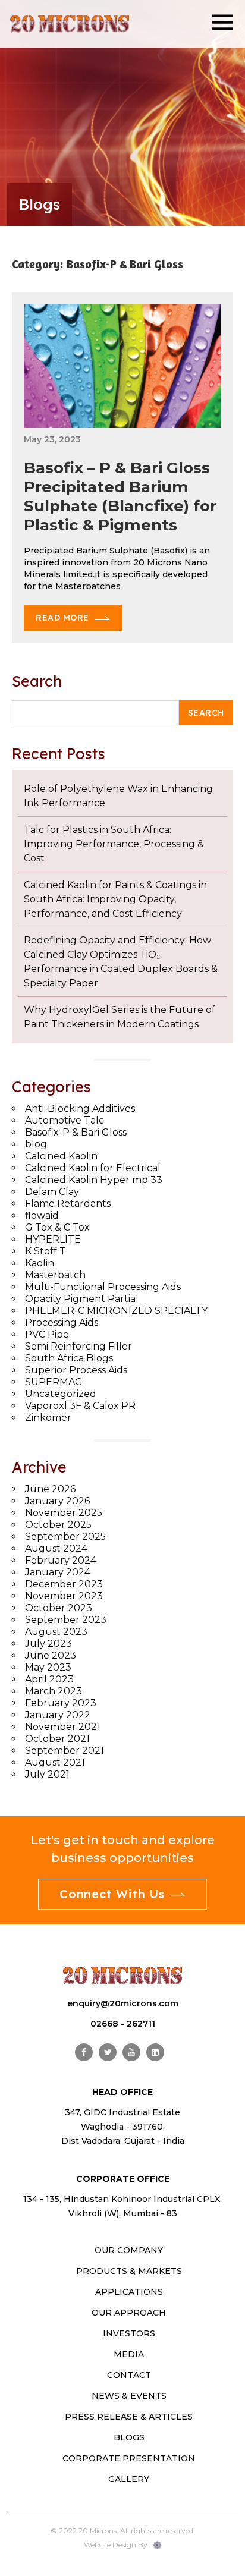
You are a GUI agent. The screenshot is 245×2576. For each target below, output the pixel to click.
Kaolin (40, 1263)
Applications (129, 2292)
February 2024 (61, 1560)
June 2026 (50, 1489)
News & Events (129, 2396)
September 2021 (65, 1751)
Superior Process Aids (76, 1370)
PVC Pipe (47, 1334)
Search (37, 681)
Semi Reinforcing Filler (78, 1346)
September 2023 (66, 1620)
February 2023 (61, 1703)
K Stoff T (45, 1251)
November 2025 (64, 1513)
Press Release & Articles (129, 2417)
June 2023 (51, 1655)
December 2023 (64, 1584)
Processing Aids (62, 1322)
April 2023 (49, 1679)
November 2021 (63, 1727)
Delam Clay (52, 1192)
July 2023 (48, 1644)
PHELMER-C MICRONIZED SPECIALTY (116, 1311)
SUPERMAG (54, 1382)
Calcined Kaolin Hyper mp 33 (94, 1180)
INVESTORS (129, 2333)
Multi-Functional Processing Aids (103, 1287)
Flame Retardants (68, 1204)
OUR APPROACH (129, 2313)
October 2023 (59, 1608)
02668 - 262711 (123, 2024)
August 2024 (56, 1548)
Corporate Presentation (129, 2458)
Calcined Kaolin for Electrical (93, 1168)
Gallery (129, 2479)
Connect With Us (112, 1894)
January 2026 (57, 1501)
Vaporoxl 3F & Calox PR (80, 1406)
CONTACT (129, 2375)
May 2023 (48, 1667)
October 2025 (58, 1525)
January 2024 (58, 1572)
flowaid (42, 1215)
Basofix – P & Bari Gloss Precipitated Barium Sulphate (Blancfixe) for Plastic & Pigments (120, 496)
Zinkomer (48, 1418)
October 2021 (57, 1739)
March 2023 (54, 1691)
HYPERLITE (53, 1239)
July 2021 (47, 1774)
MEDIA (129, 2354)
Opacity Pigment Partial (82, 1299)
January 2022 (58, 1715)
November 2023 (64, 1596)
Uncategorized (61, 1394)
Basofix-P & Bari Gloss (76, 1132)
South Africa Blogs (69, 1358)
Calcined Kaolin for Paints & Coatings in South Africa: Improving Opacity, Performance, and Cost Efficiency (115, 899)
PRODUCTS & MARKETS (129, 2271)
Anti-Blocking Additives (80, 1108)
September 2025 (65, 1537)
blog (36, 1144)
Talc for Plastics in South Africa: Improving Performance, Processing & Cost (114, 844)
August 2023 (56, 1632)
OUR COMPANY (129, 2250)
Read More (62, 618)
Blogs (129, 2437)
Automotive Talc (65, 1120)
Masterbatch (55, 1275)
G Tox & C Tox (57, 1227)
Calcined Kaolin (61, 1156)
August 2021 (55, 1762)
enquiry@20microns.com (123, 2003)
